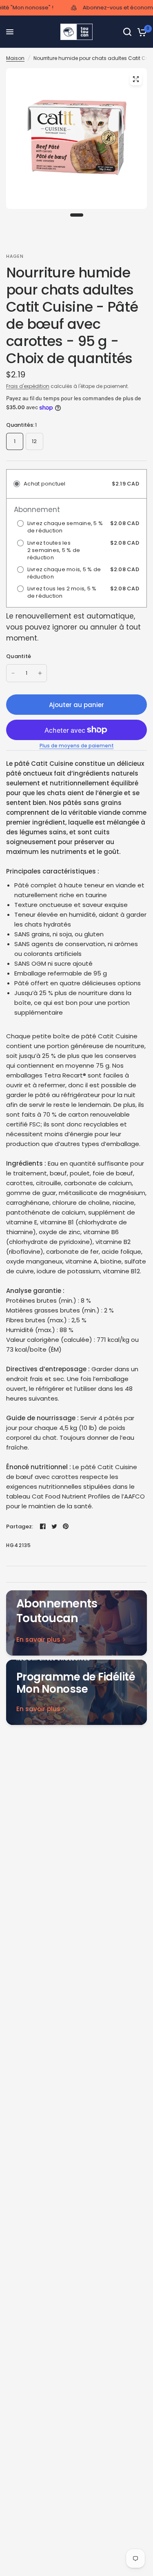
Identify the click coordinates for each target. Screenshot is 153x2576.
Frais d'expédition (28, 386)
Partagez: (20, 1526)
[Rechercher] (127, 32)
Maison (15, 58)
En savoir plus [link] (38, 1639)
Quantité (19, 656)
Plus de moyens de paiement (77, 746)
